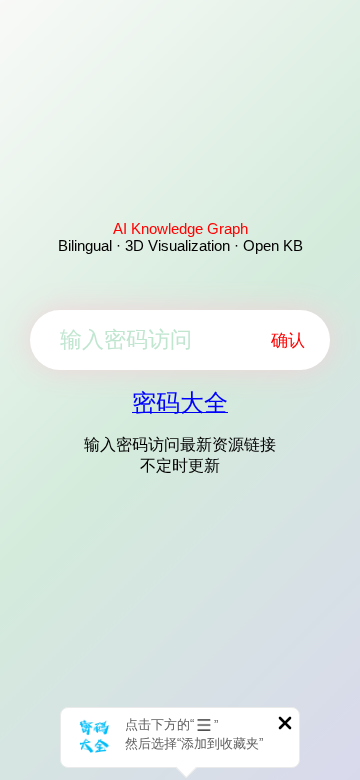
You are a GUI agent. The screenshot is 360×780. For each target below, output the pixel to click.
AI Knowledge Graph (180, 228)
